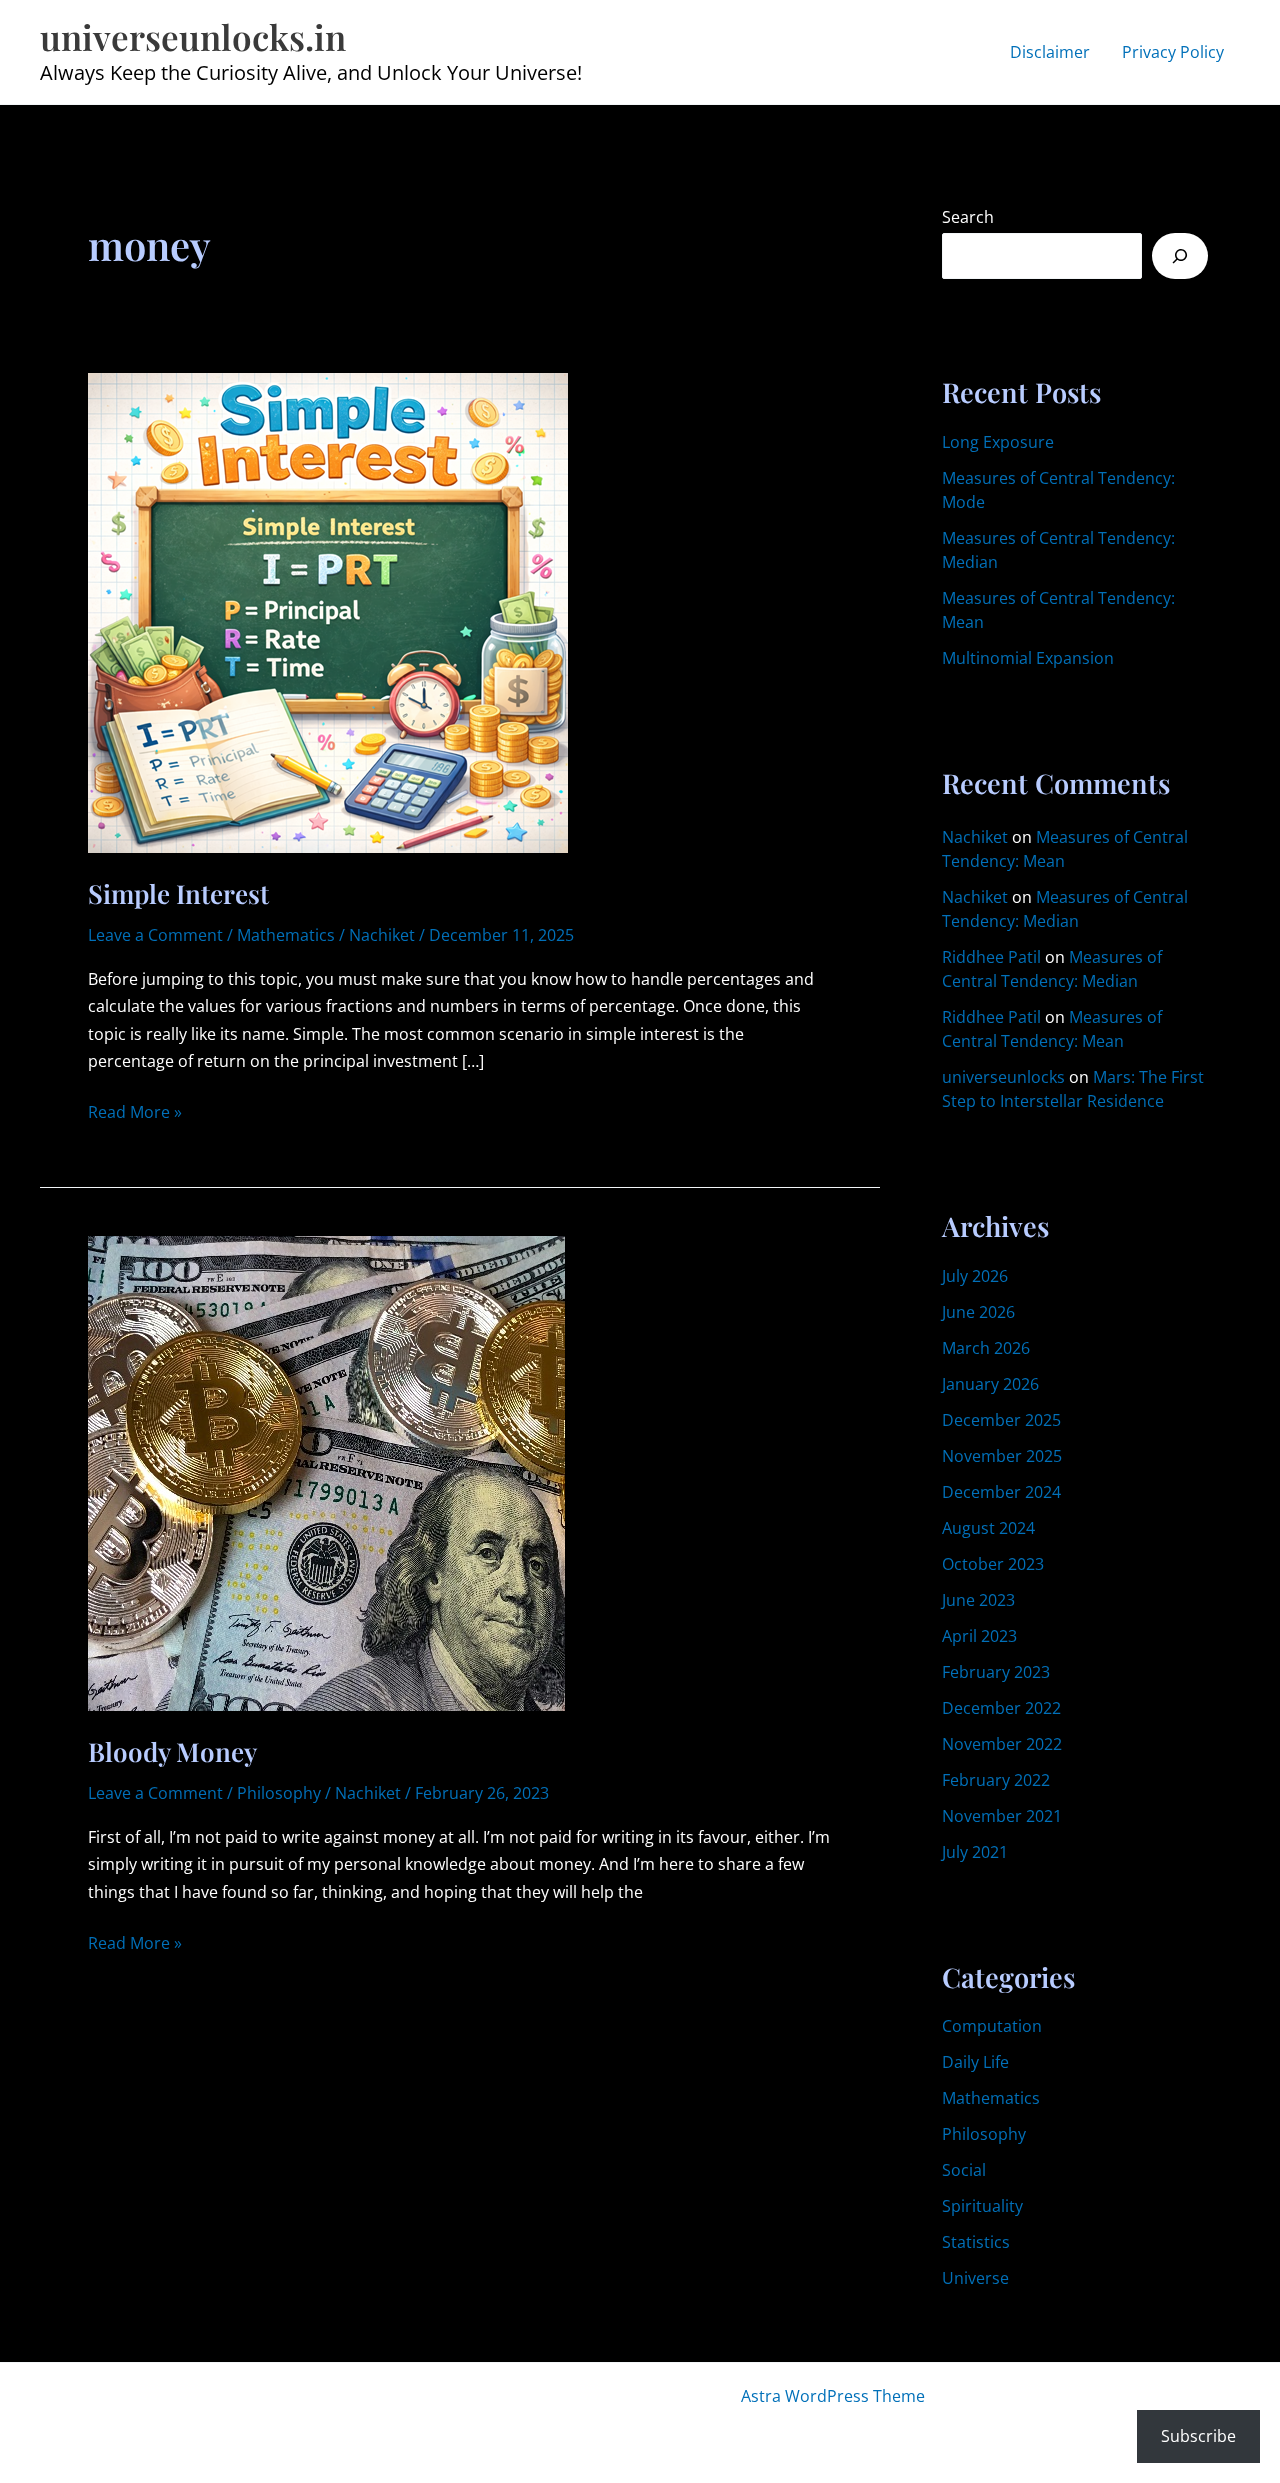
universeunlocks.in (193, 36)
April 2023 (979, 1636)
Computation (992, 2026)
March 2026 (986, 1348)
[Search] (1180, 256)
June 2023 (978, 1600)
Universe (975, 2278)
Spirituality (982, 2206)
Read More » (135, 1113)
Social (964, 2170)
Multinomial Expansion (1028, 658)
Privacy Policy (1173, 52)
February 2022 (996, 1780)
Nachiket (975, 837)
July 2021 (975, 1852)
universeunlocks (1003, 1077)
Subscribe (1198, 2436)
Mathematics (286, 935)
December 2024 (1001, 1492)
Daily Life (975, 2062)
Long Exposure (998, 442)
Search (968, 217)
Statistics (976, 2242)
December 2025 (1001, 1420)
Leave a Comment (155, 935)
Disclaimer (1050, 52)
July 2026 (975, 1276)
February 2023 (996, 1672)
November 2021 (1002, 1816)
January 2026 (990, 1384)
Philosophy (279, 1793)
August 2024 (988, 1528)
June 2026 (978, 1312)
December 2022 (1001, 1708)
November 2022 (1002, 1744)
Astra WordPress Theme (833, 2396)
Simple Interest (178, 893)
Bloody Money (172, 1751)
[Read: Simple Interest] (328, 611)
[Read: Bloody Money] (326, 1472)
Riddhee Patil (991, 957)
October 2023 (993, 1564)
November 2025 (1002, 1456)
